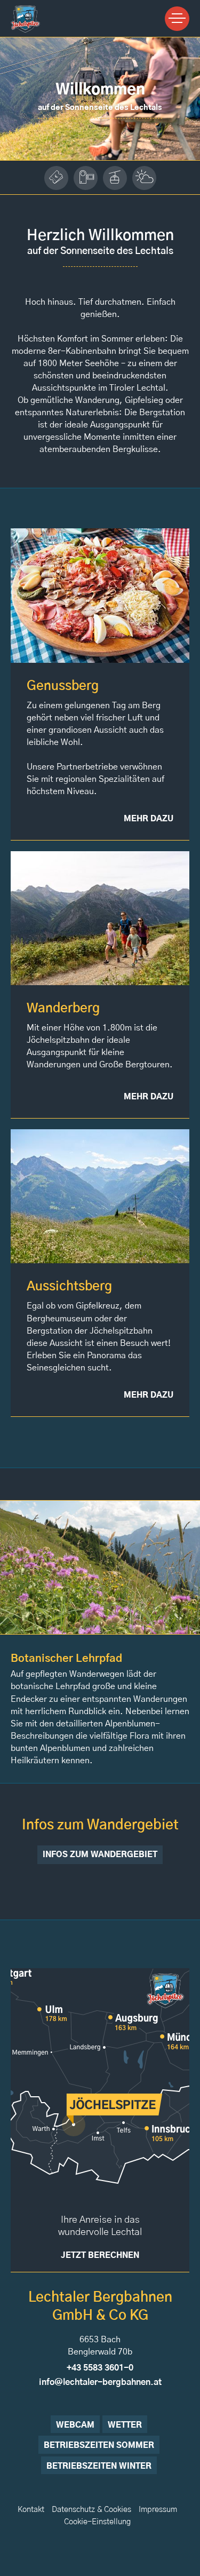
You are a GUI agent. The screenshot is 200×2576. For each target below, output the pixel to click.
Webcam (75, 2425)
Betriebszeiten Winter (99, 2466)
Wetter (125, 2425)
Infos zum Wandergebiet (100, 1855)
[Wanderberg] (100, 918)
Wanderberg (63, 1009)
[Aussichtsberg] (100, 1196)
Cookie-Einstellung (97, 2522)
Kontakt (31, 2510)
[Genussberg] (100, 595)
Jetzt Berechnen (100, 2256)
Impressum (158, 2510)
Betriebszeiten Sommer (99, 2446)
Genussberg (63, 686)
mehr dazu (149, 819)
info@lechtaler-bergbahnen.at (100, 2382)
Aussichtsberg (69, 1287)
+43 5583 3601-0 (100, 2368)
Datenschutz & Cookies (91, 2510)
